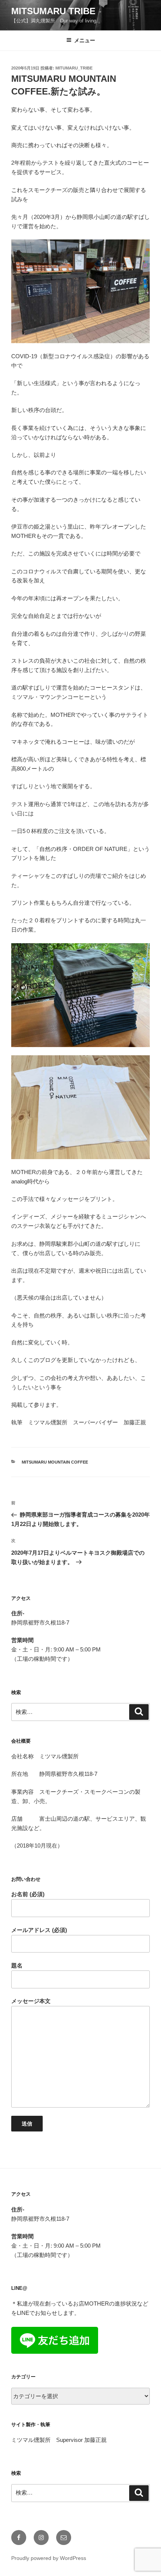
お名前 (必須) (28, 1894)
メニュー (85, 40)
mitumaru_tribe (74, 68)
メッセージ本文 (31, 2001)
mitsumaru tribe (53, 11)
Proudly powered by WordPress (49, 2558)
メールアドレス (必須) (39, 1930)
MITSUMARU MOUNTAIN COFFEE (55, 1462)
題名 (17, 1965)
